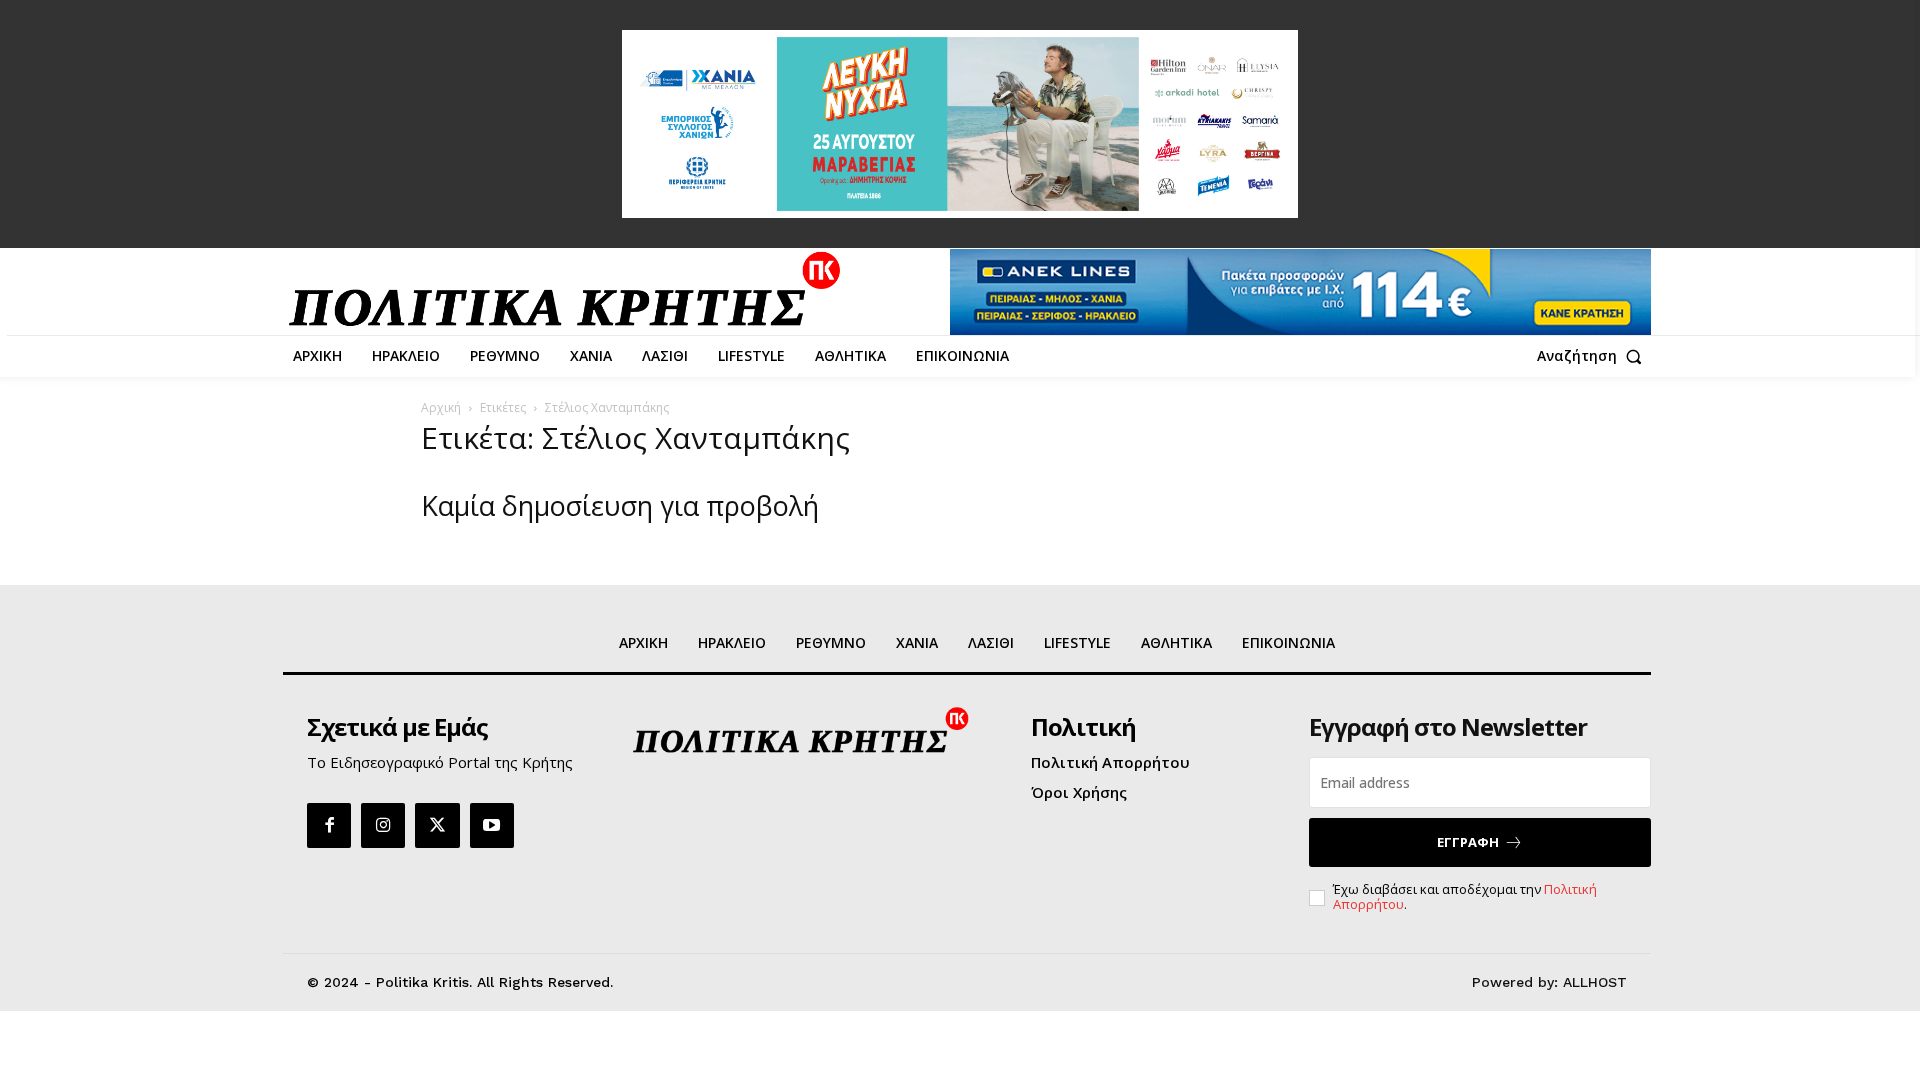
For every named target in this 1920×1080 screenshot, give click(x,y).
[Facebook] (329, 825)
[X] (437, 825)
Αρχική (441, 407)
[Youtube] (492, 825)
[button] (1594, 356)
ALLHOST (1595, 982)
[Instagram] (383, 825)
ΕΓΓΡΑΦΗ (1468, 842)
